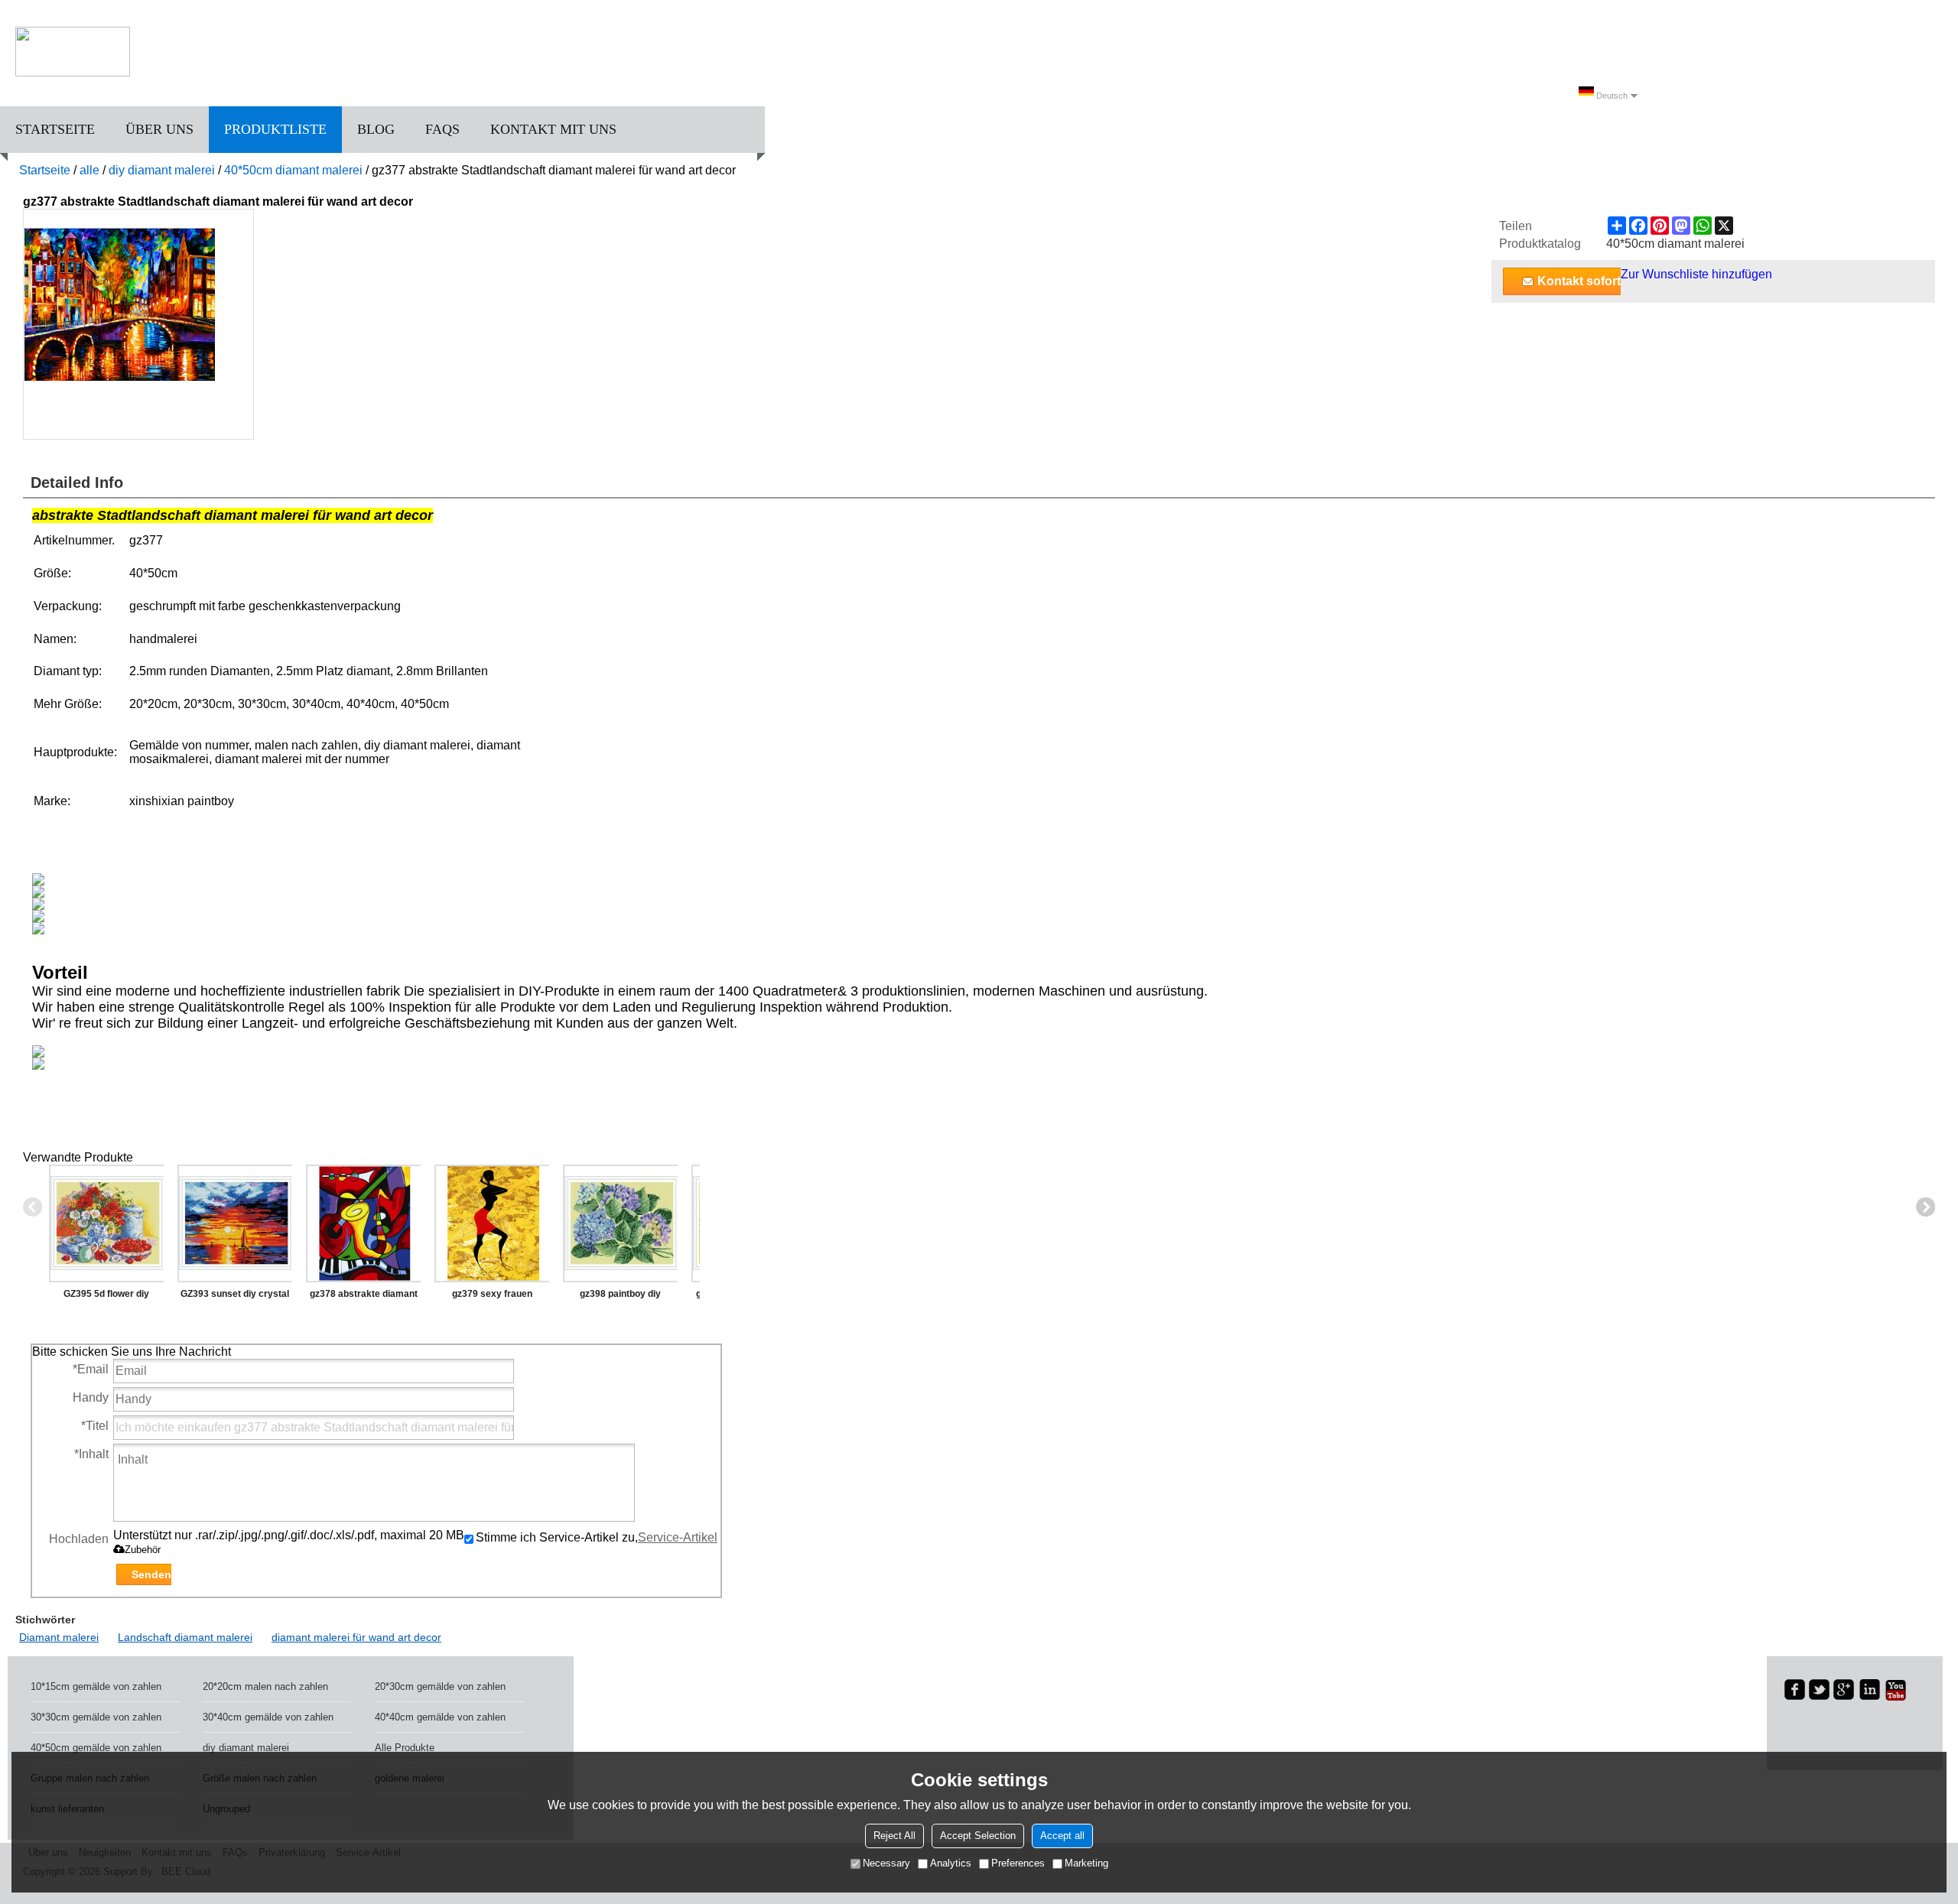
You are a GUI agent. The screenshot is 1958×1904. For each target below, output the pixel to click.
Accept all (1062, 1836)
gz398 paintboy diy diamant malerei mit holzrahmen (621, 1297)
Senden (151, 1574)
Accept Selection (978, 1836)
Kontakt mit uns (553, 129)
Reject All (894, 1836)
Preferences (1018, 1863)
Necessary (886, 1863)
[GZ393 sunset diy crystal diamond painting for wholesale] (235, 1223)
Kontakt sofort (1579, 281)
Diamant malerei (59, 1637)
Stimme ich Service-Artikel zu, (597, 1537)
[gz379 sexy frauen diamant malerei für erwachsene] (492, 1223)
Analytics (951, 1863)
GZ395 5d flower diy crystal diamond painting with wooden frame (106, 1297)
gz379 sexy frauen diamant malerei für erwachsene (492, 1297)
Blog (376, 129)
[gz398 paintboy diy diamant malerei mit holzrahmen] (620, 1223)
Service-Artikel (678, 1537)
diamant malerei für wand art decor (356, 1637)
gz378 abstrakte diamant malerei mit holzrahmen (364, 1297)
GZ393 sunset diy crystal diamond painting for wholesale (235, 1297)
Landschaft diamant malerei (185, 1637)
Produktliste (275, 129)
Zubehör (143, 1550)
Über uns (159, 129)
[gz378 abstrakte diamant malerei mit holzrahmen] (363, 1223)
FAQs (442, 129)
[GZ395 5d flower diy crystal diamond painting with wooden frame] (106, 1223)
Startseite (55, 129)
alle (89, 170)
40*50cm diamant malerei (293, 170)
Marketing (1086, 1863)
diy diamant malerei (162, 170)
